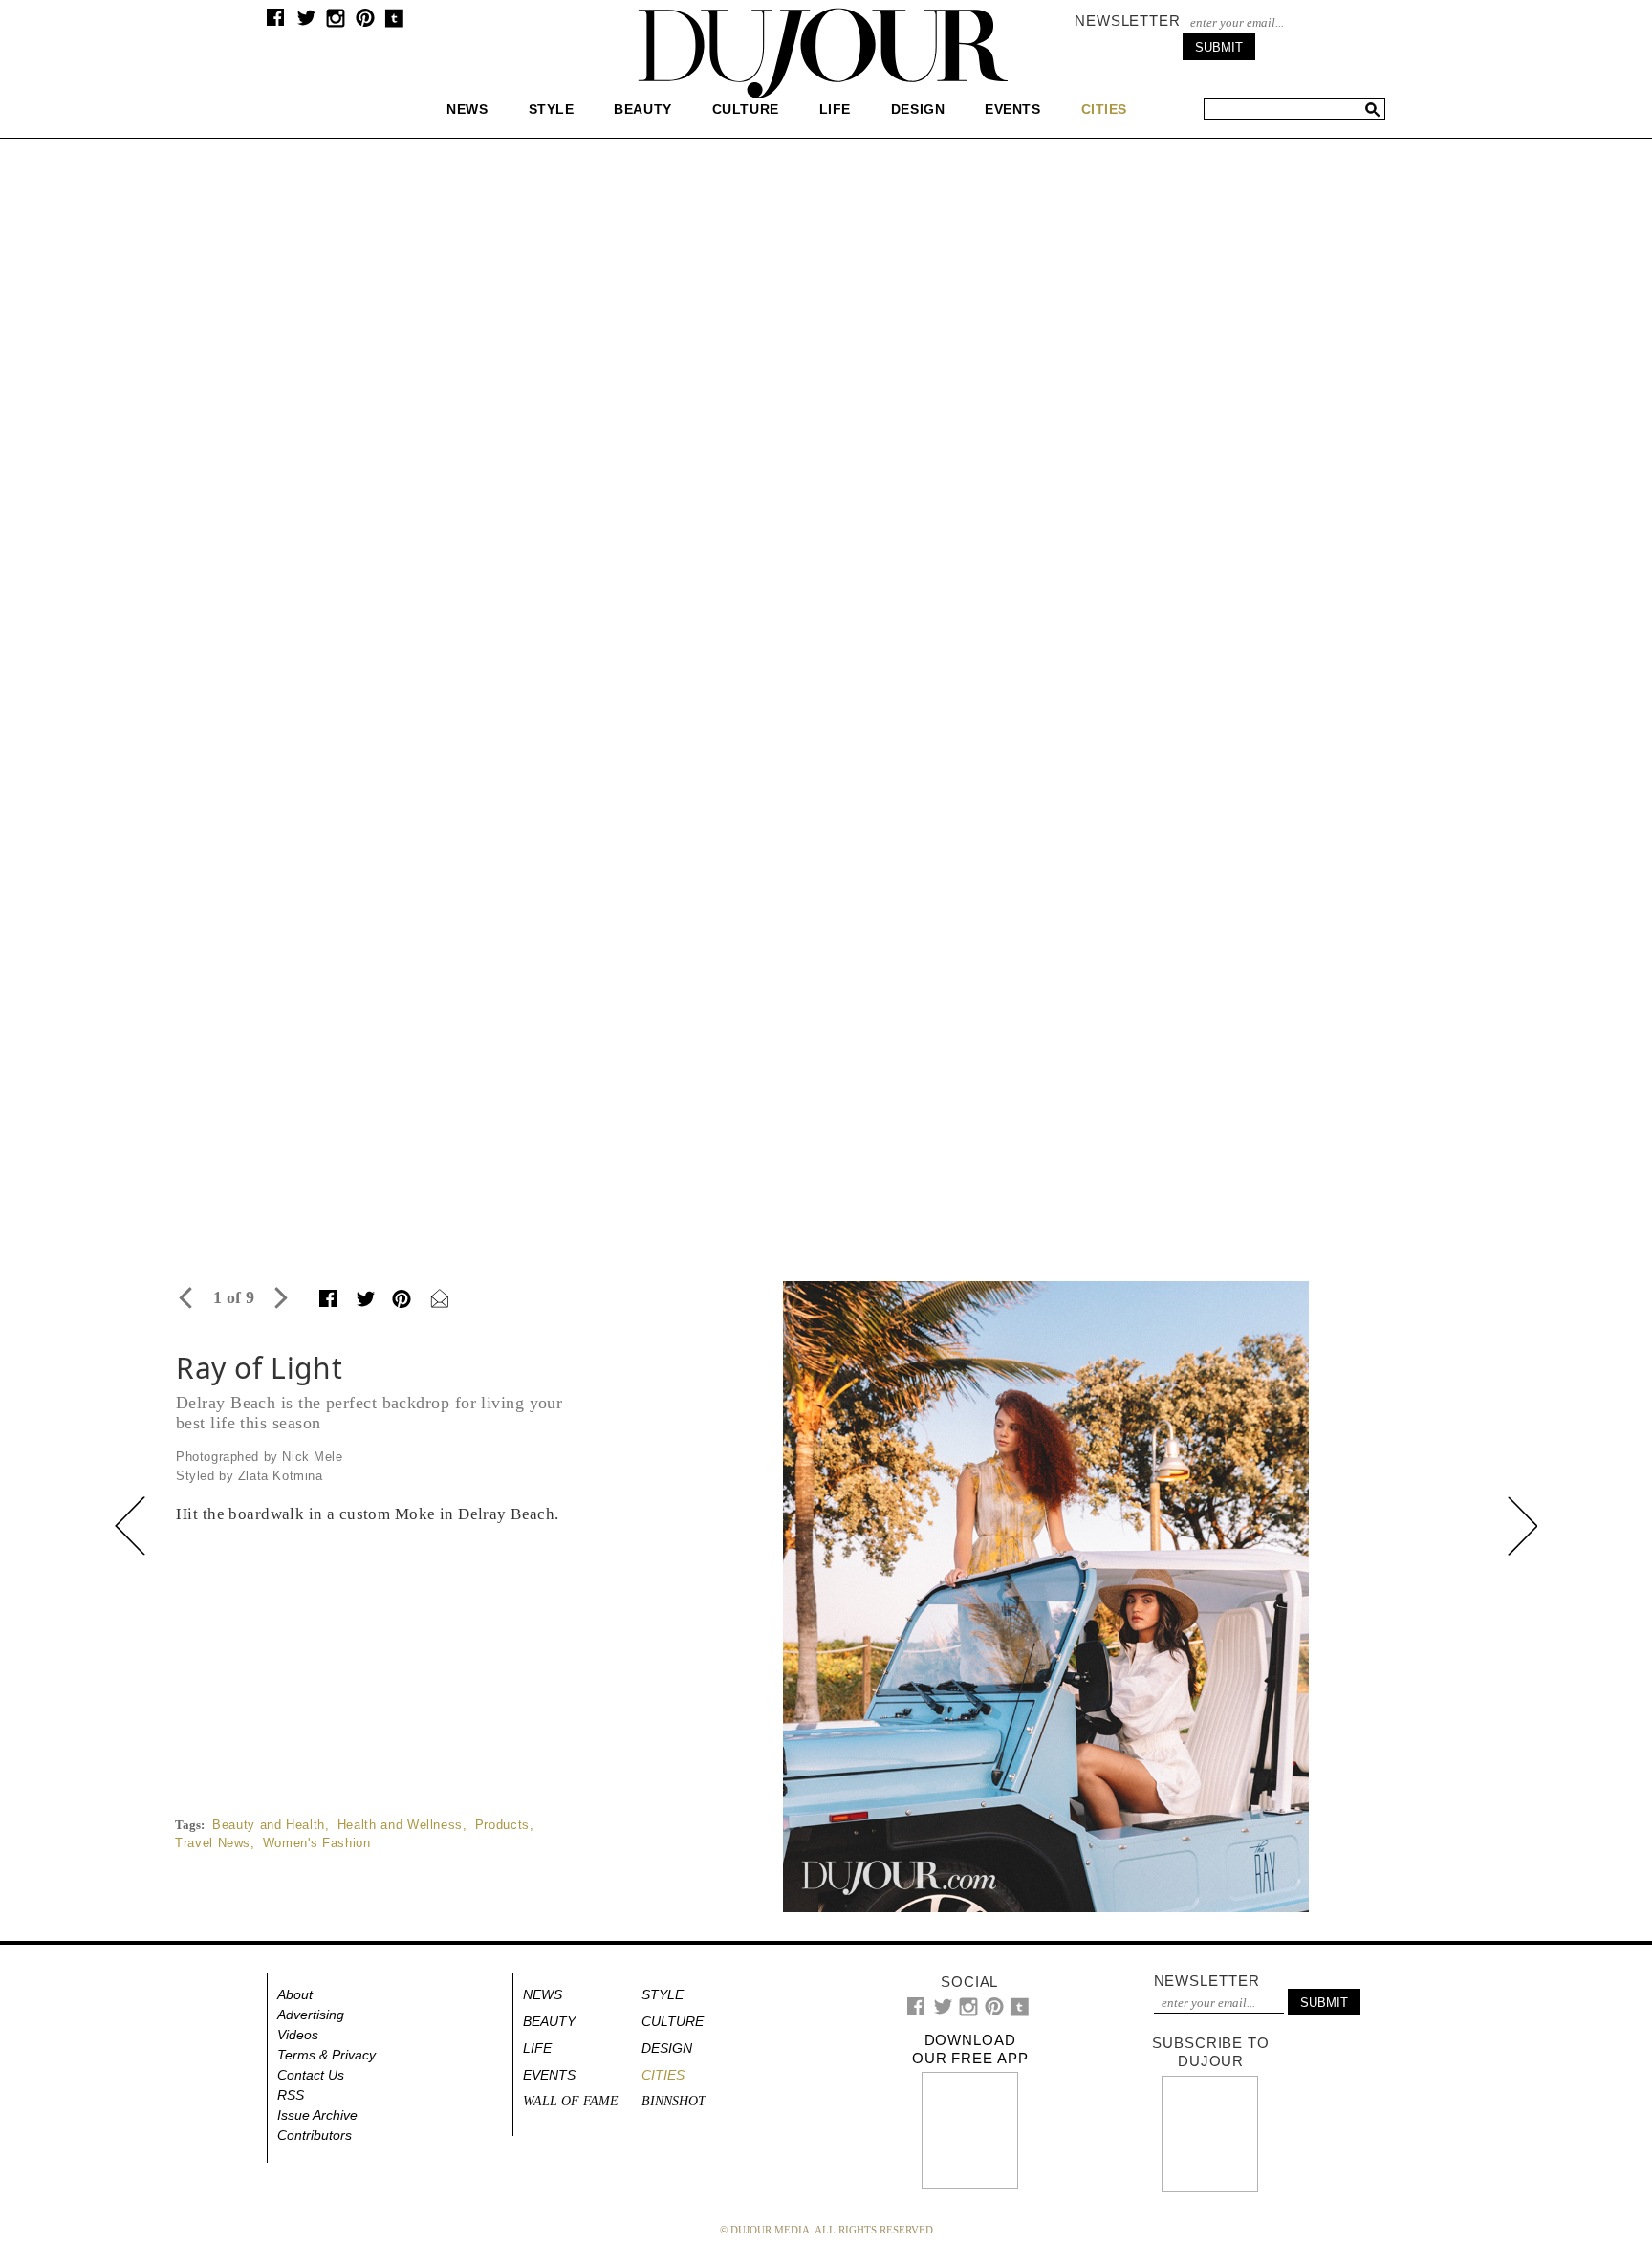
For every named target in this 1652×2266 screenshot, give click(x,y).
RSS (291, 2095)
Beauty (642, 109)
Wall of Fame (571, 2101)
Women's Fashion (317, 1843)
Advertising (311, 2015)
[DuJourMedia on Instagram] (336, 23)
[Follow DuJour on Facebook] (276, 22)
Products (502, 1825)
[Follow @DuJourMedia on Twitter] (306, 22)
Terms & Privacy (326, 2055)
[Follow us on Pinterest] (364, 22)
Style (552, 109)
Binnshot (674, 2101)
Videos (298, 2035)
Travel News (213, 1843)
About (295, 1994)
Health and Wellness (400, 1825)
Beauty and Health (269, 1825)
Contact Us (311, 2075)
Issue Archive (317, 2115)
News (467, 109)
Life (835, 109)
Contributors (315, 2135)
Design (918, 109)
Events (1012, 109)
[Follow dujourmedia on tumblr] (394, 23)
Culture (746, 109)
